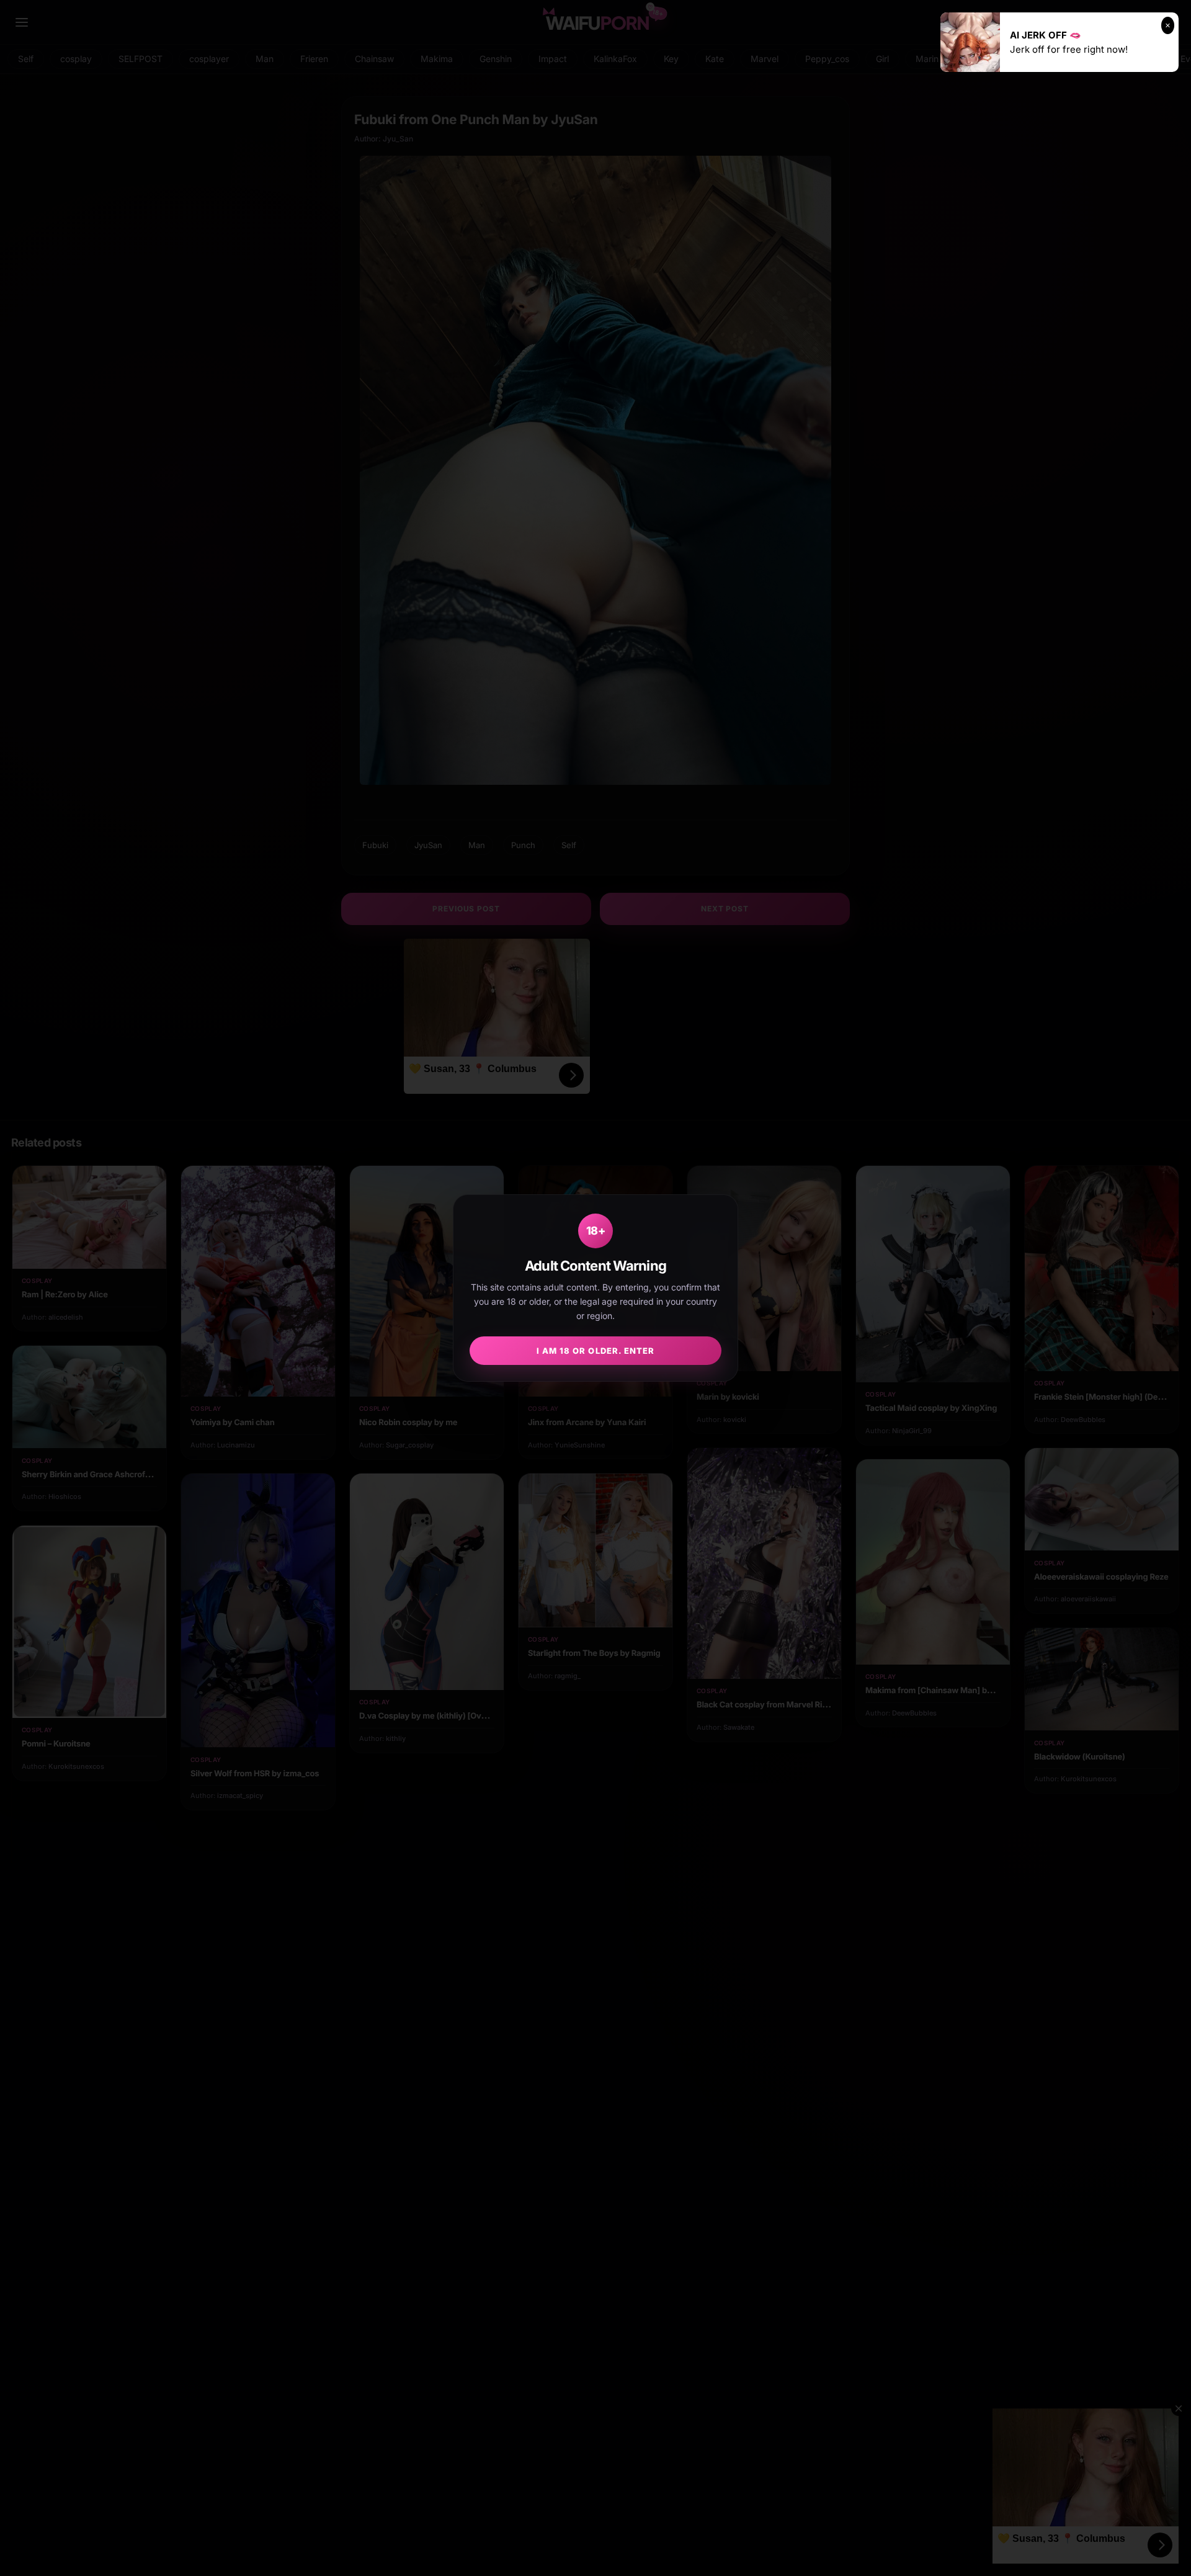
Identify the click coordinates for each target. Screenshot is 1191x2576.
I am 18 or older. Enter (595, 1351)
